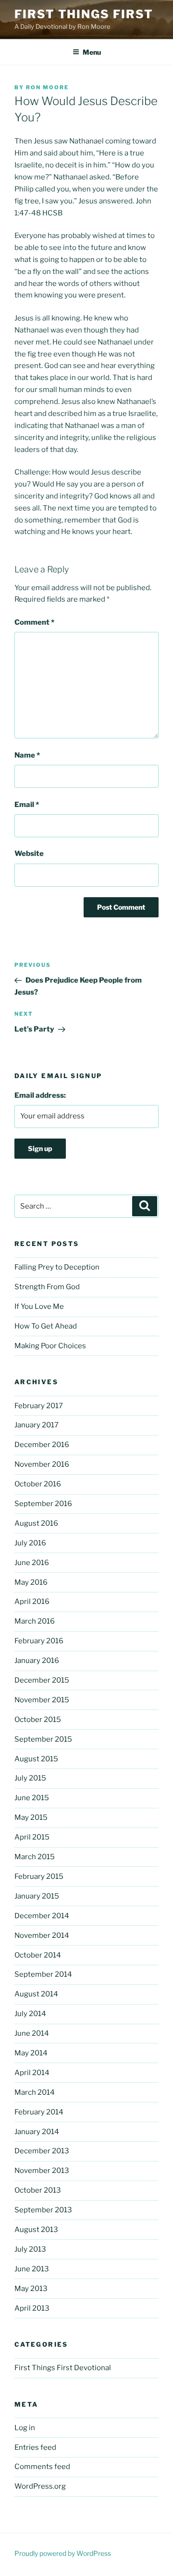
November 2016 (42, 1464)
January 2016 (37, 1661)
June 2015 (32, 1798)
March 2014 (35, 2092)
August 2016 (36, 1523)
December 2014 (42, 1916)
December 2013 (42, 2151)
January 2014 (37, 2132)
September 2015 (43, 1739)
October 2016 (38, 1484)
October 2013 (38, 2190)
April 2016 (32, 1602)
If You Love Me (39, 1306)
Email (27, 805)
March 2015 (35, 1857)
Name (27, 755)
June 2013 (32, 2269)
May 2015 (31, 1817)
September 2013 (43, 2210)
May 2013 (31, 2289)
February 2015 (39, 1876)
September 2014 (43, 1974)
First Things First (84, 14)
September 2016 (43, 1504)
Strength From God (47, 1287)
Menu (92, 52)
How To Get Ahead (46, 1326)
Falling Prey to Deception (57, 1267)
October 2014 (38, 1955)
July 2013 (30, 2249)
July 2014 (30, 2014)
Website (29, 854)
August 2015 (36, 1759)
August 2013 (36, 2230)
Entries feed (35, 2447)
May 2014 (31, 2053)
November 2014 (42, 1935)
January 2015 (37, 1896)
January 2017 (37, 1425)
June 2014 (32, 2033)
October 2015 (38, 1720)
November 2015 (42, 1700)
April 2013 (32, 2308)
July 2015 (30, 1778)
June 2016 (32, 1563)
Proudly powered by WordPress (63, 2553)
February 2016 (39, 1641)
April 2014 (32, 2073)
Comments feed (42, 2467)
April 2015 (32, 1837)
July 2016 (30, 1543)
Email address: (40, 1095)
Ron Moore (47, 87)
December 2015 (42, 1680)
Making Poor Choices (50, 1346)
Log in (25, 2428)
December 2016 (42, 1445)
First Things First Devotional (63, 2368)
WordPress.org (40, 2486)
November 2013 (42, 2171)
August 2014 (36, 1994)
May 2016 (31, 1582)
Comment (34, 622)
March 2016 (35, 1621)
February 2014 (39, 2112)
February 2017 (39, 1406)
